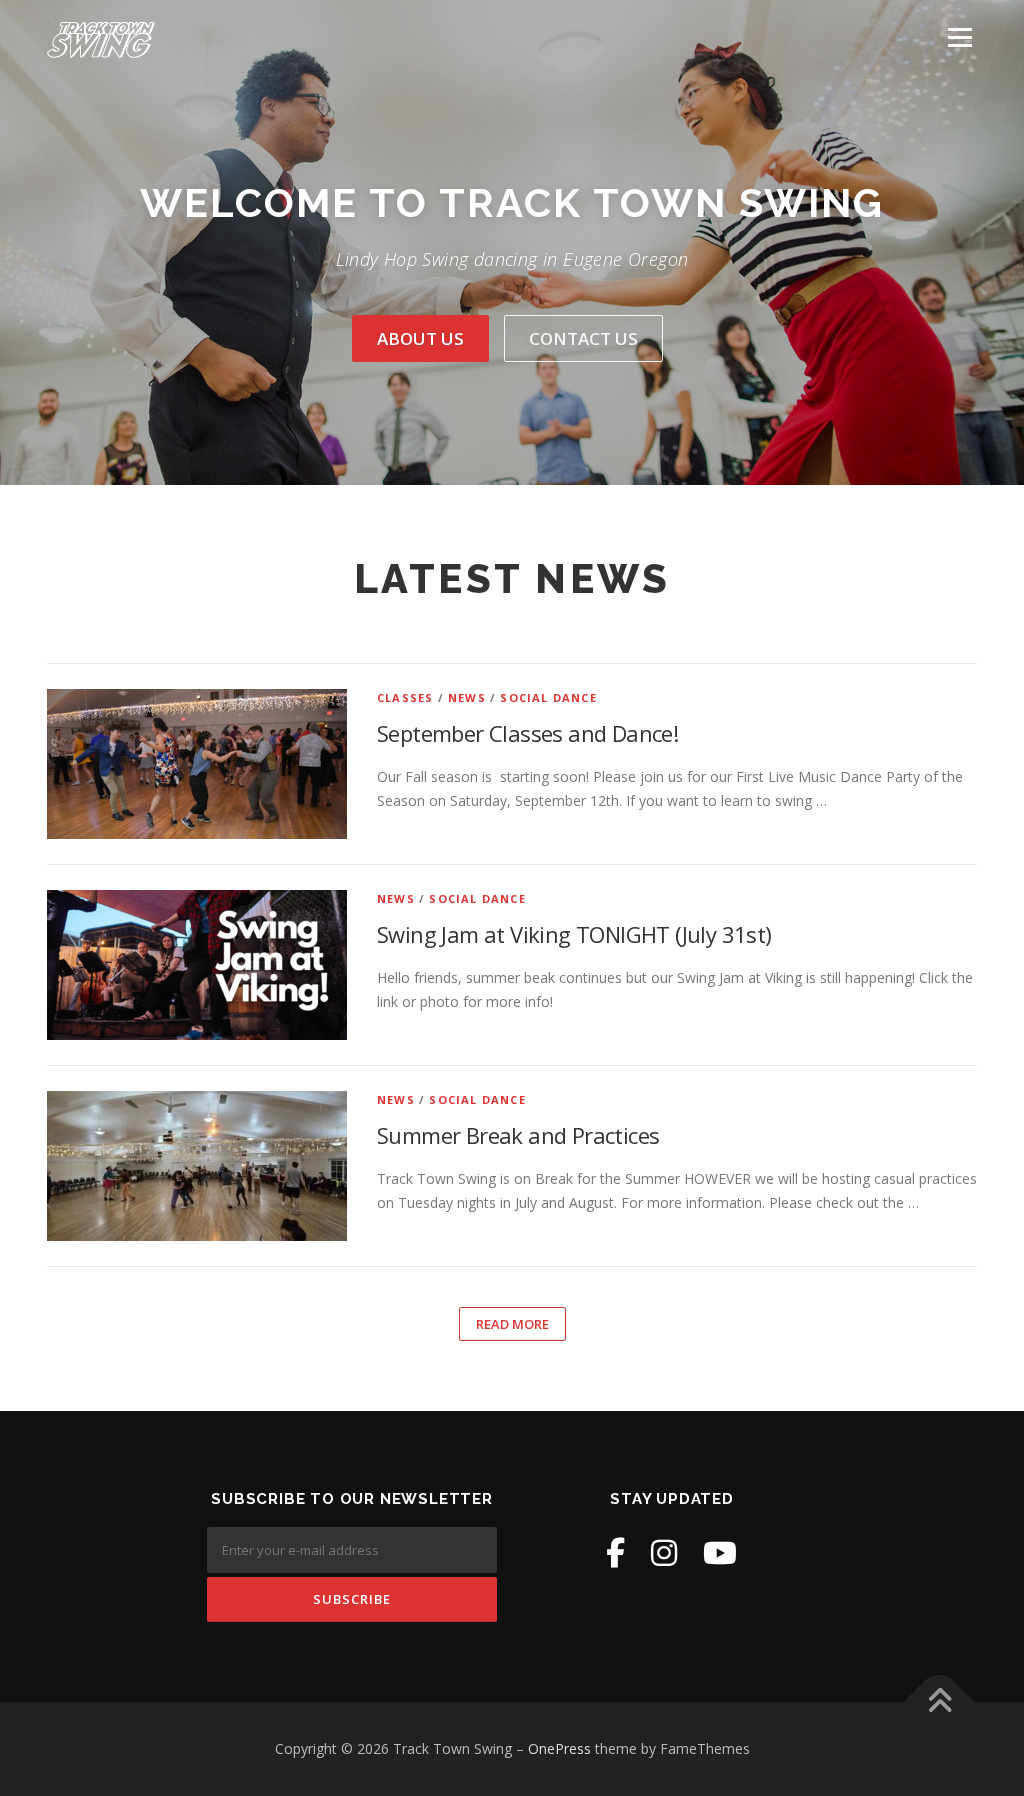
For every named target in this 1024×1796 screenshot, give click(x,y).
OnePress (559, 1748)
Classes (405, 697)
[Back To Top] (939, 1702)
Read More (512, 1324)
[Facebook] (615, 1552)
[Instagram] (664, 1552)
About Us (420, 338)
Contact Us (583, 338)
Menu (959, 37)
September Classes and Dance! (527, 733)
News (467, 697)
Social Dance (548, 697)
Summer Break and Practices (518, 1135)
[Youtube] (720, 1552)
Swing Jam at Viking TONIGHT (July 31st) (574, 934)
